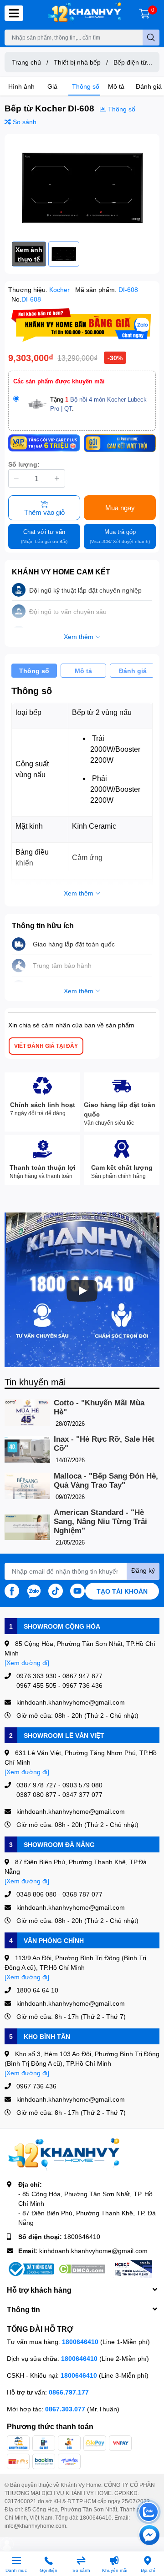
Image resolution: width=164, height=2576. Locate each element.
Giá (52, 86)
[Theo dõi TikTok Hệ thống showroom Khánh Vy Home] (56, 1590)
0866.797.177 (69, 2392)
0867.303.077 (66, 2409)
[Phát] (82, 1291)
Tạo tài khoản (122, 1591)
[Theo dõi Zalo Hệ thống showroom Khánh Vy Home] (34, 1590)
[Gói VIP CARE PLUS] (44, 443)
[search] (151, 38)
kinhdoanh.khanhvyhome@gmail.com (93, 2251)
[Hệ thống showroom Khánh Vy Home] (85, 13)
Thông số (86, 86)
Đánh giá (149, 86)
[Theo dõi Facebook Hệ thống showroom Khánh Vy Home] (12, 1590)
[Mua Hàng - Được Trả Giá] (82, 325)
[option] (82, 188)
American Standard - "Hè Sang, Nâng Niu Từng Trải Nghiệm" (100, 1522)
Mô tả (116, 86)
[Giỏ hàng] (144, 13)
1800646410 (82, 2236)
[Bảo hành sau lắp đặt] (120, 443)
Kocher (60, 289)
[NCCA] (133, 2269)
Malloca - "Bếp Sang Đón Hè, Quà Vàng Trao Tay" (106, 1481)
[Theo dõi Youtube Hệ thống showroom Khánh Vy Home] (77, 1590)
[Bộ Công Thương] (31, 2269)
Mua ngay (120, 508)
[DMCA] (82, 2269)
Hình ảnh (21, 86)
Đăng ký (143, 1570)
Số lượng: (24, 464)
